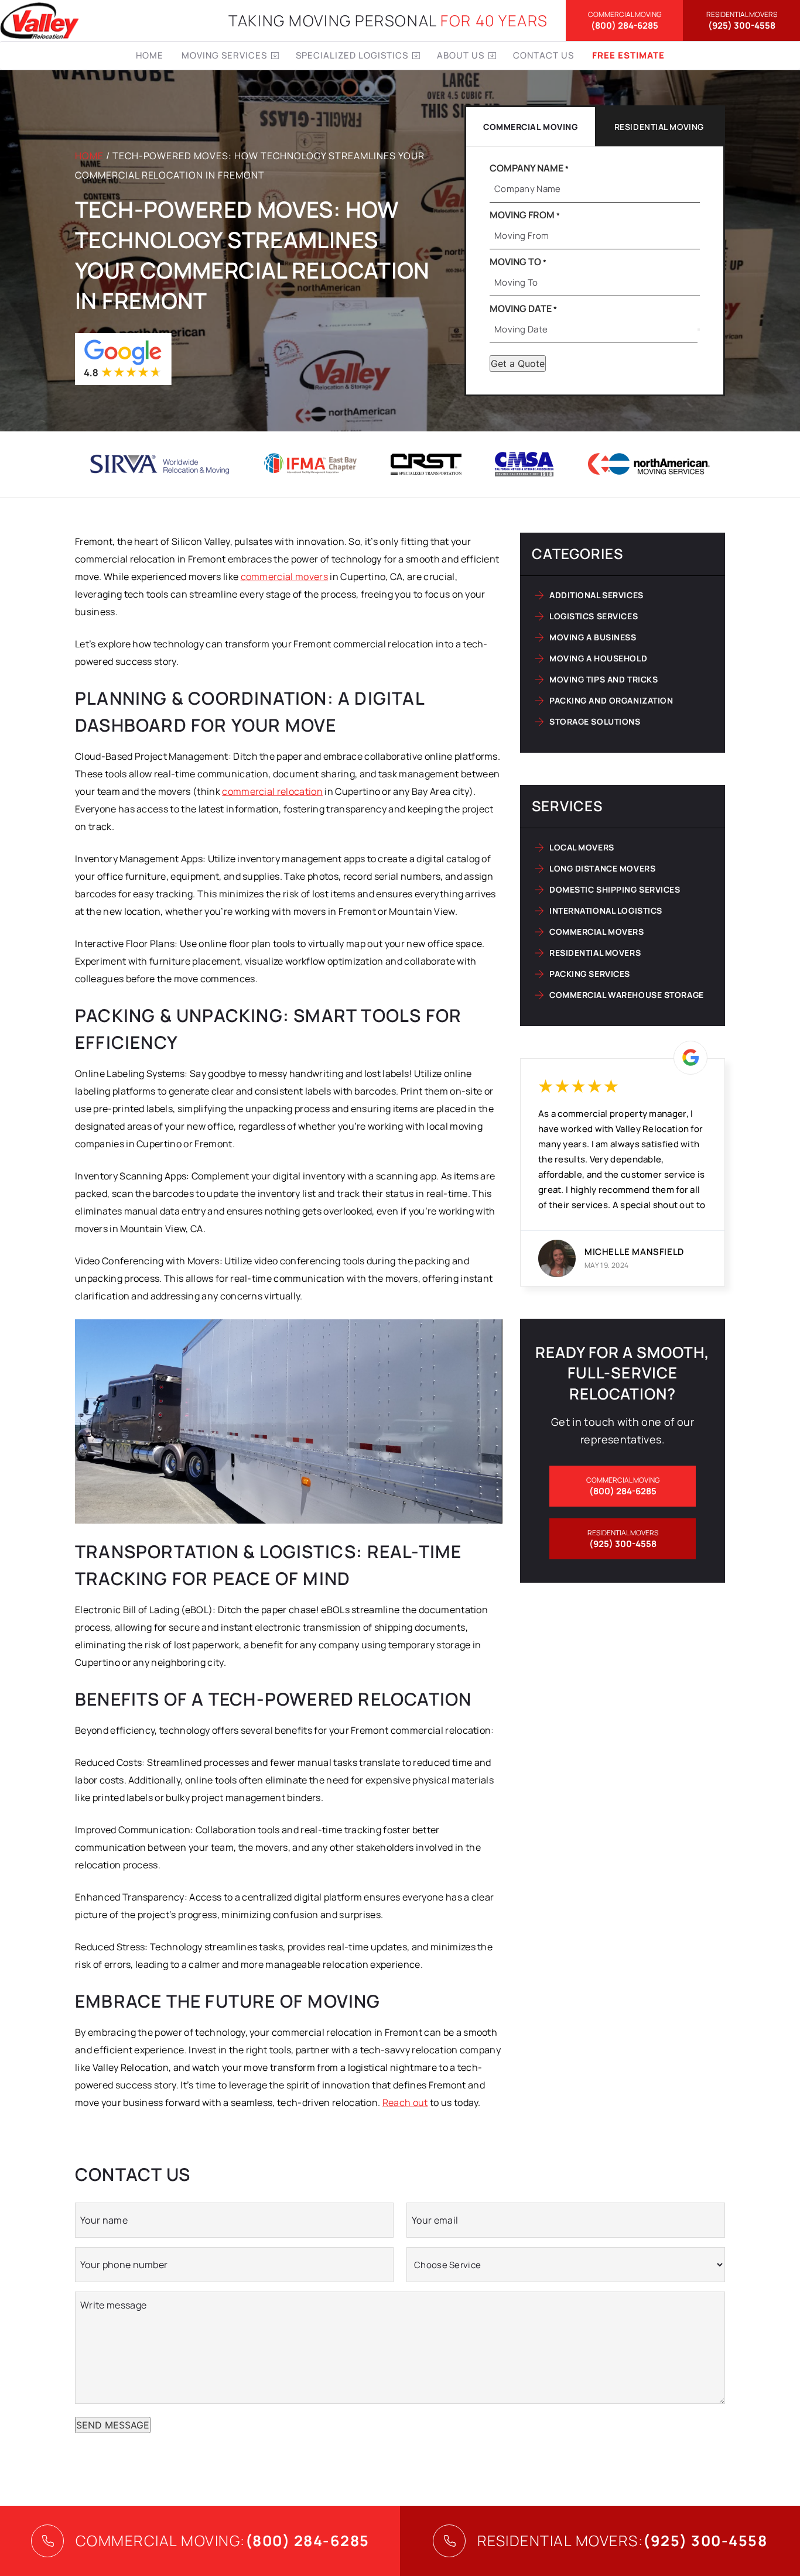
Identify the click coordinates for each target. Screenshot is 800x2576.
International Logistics (606, 910)
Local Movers (582, 847)
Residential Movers (595, 953)
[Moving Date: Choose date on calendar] (699, 330)
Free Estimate (628, 55)
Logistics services (594, 616)
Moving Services (224, 55)
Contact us (543, 55)
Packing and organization (611, 700)
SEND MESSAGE (113, 2425)
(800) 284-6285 (625, 20)
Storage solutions (595, 721)
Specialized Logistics (352, 55)
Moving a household (598, 658)
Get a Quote (518, 363)
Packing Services (590, 974)
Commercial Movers (597, 932)
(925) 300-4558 (742, 20)
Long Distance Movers (602, 868)
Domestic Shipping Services (615, 889)
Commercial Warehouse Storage (627, 995)
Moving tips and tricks (604, 679)
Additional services (596, 595)
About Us (461, 55)
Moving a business (593, 637)
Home (150, 55)
